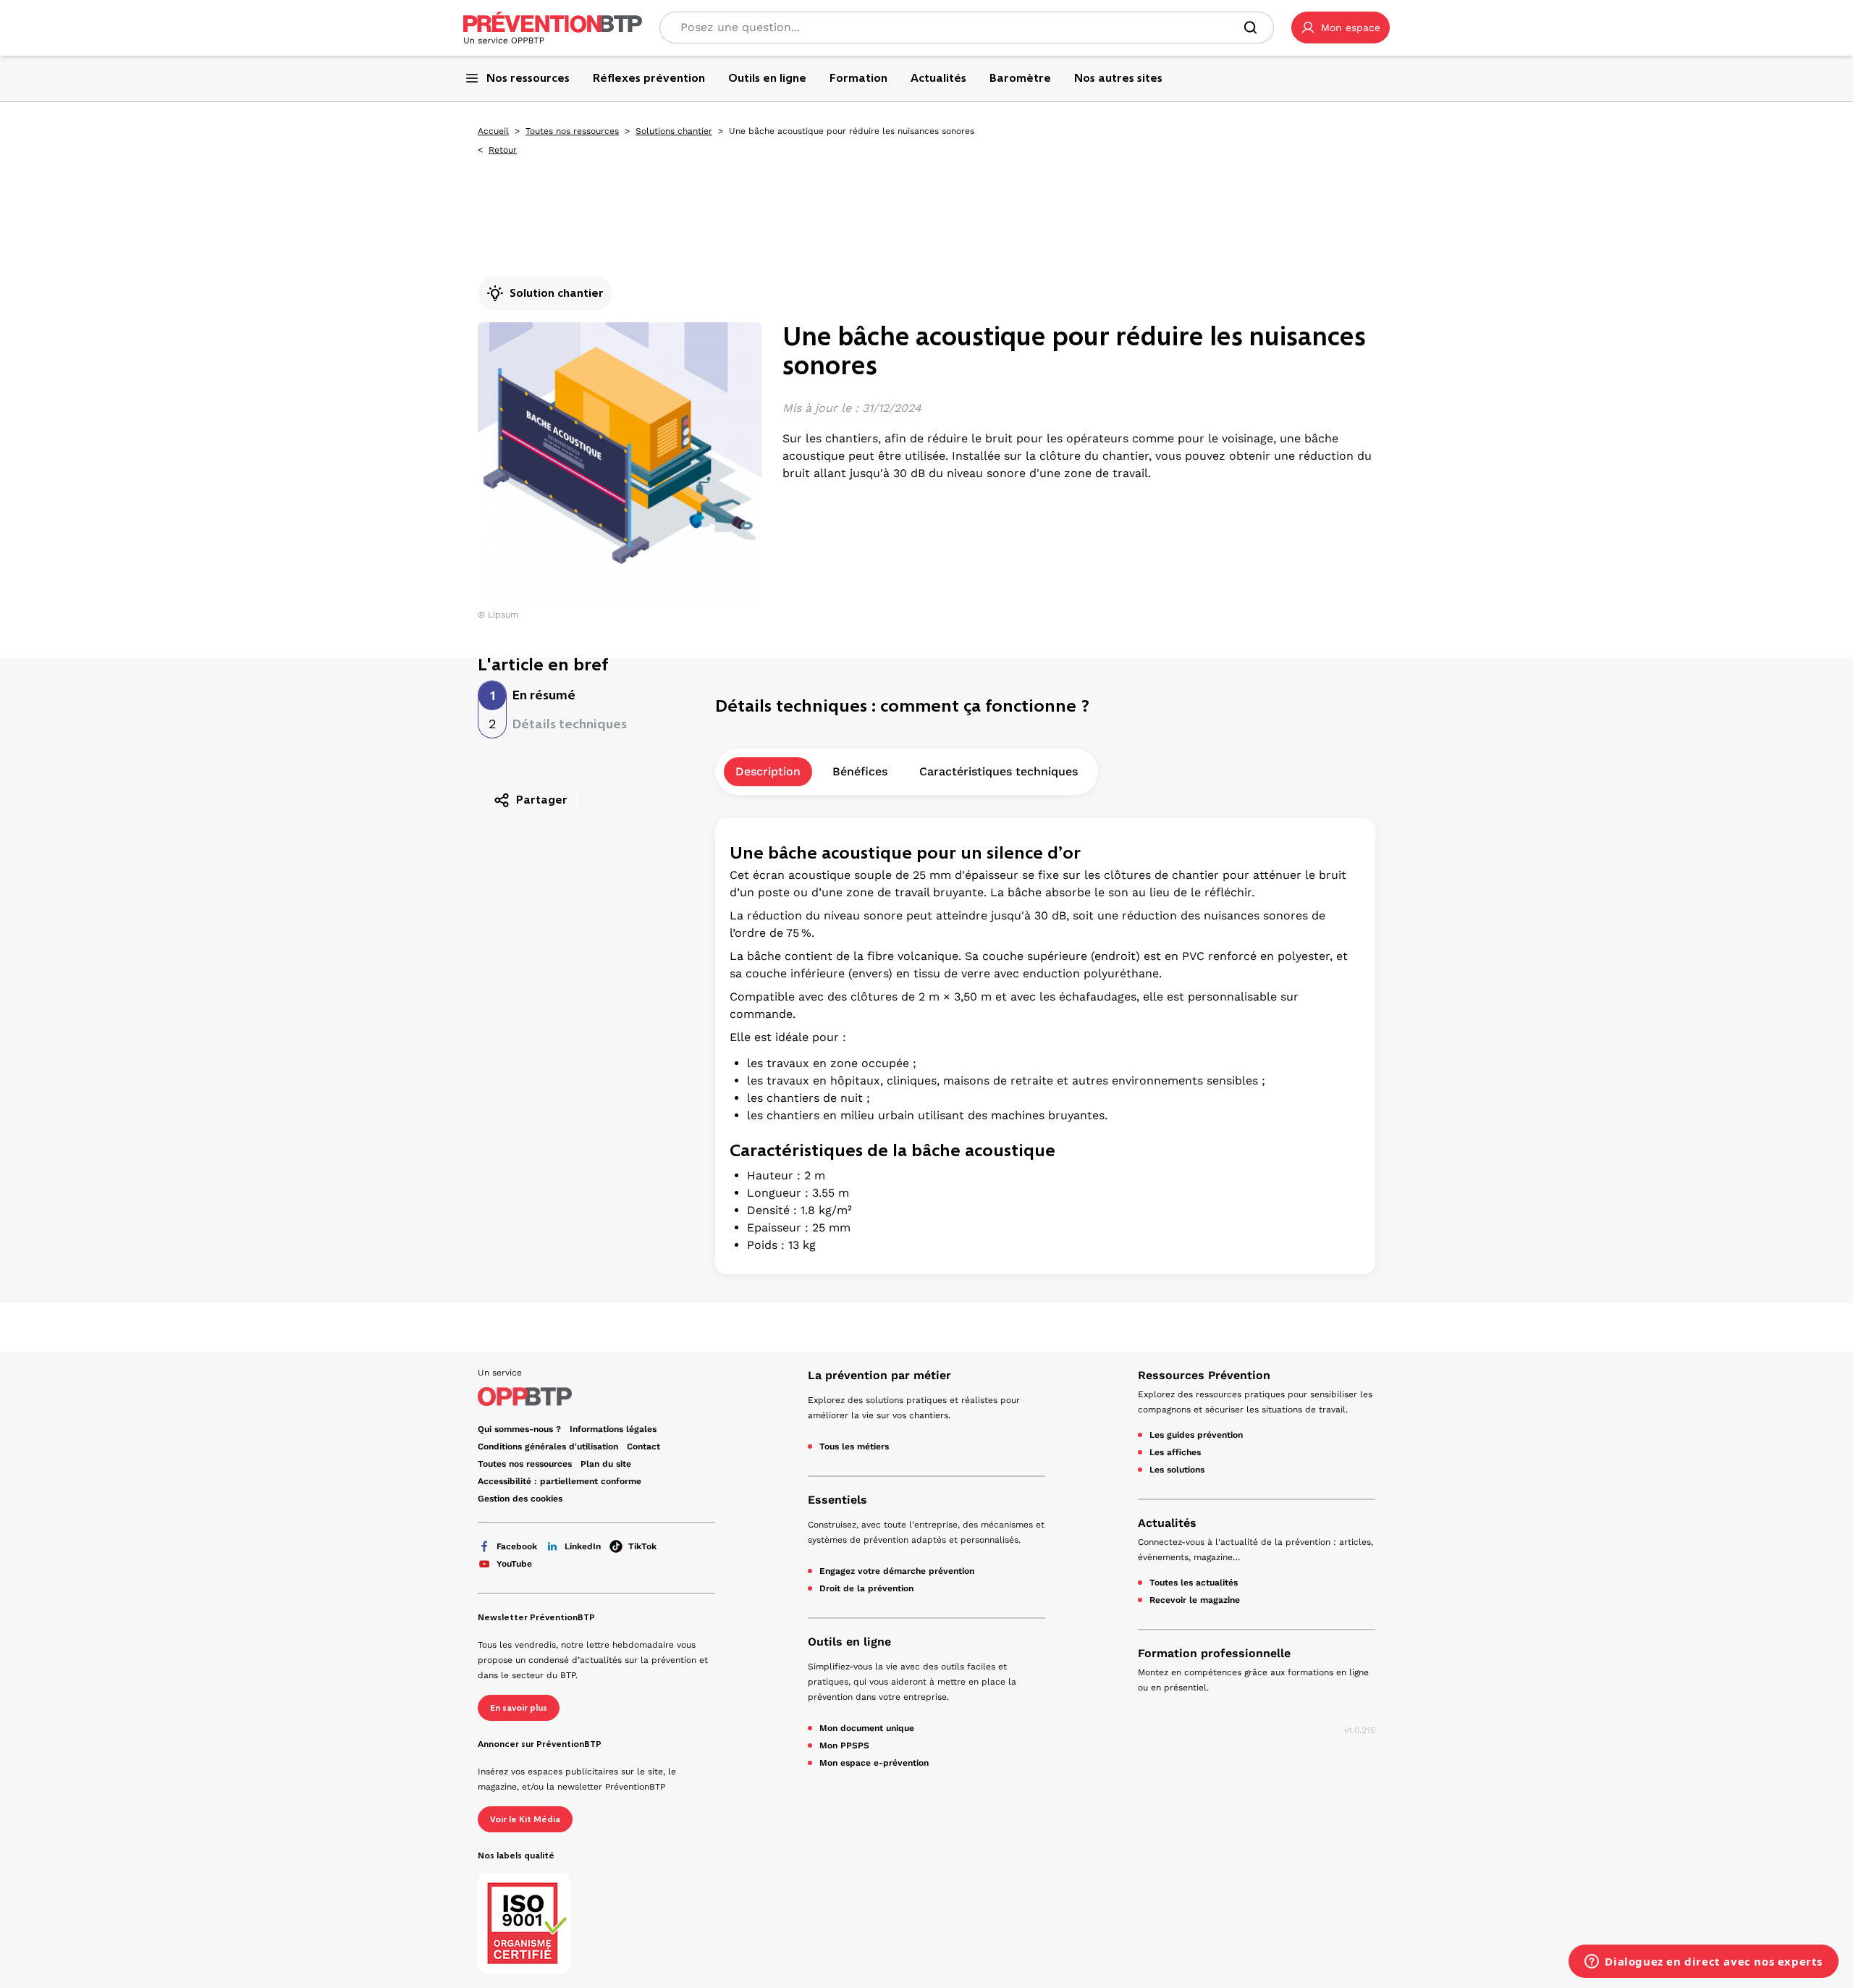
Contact (643, 1446)
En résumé (544, 695)
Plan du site (606, 1464)
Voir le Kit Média (525, 1819)
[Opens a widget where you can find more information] (1704, 1963)
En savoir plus (519, 1708)
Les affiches (1175, 1452)
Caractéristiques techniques (999, 771)
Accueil (493, 131)
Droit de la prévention (866, 1588)
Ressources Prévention (1204, 1375)
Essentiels (837, 1500)
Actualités (1167, 1523)
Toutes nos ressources (572, 131)
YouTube (514, 1564)
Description (768, 771)
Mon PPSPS (844, 1745)
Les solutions (1177, 1470)
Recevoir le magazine (1195, 1600)
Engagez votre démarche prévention (897, 1571)
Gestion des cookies (520, 1499)
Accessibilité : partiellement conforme (560, 1481)
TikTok (642, 1546)
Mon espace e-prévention (874, 1763)
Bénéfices (860, 771)
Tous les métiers (854, 1446)
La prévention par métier (879, 1375)
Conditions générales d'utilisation (548, 1446)
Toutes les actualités (1194, 1583)
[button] (1341, 28)
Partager (542, 800)
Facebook (517, 1546)
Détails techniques (570, 724)
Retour (503, 150)
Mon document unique (867, 1728)
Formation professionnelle (1214, 1653)
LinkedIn (583, 1546)
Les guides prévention (1196, 1435)
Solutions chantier (674, 131)
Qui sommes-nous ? (519, 1429)
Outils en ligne (849, 1642)
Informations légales (613, 1429)
